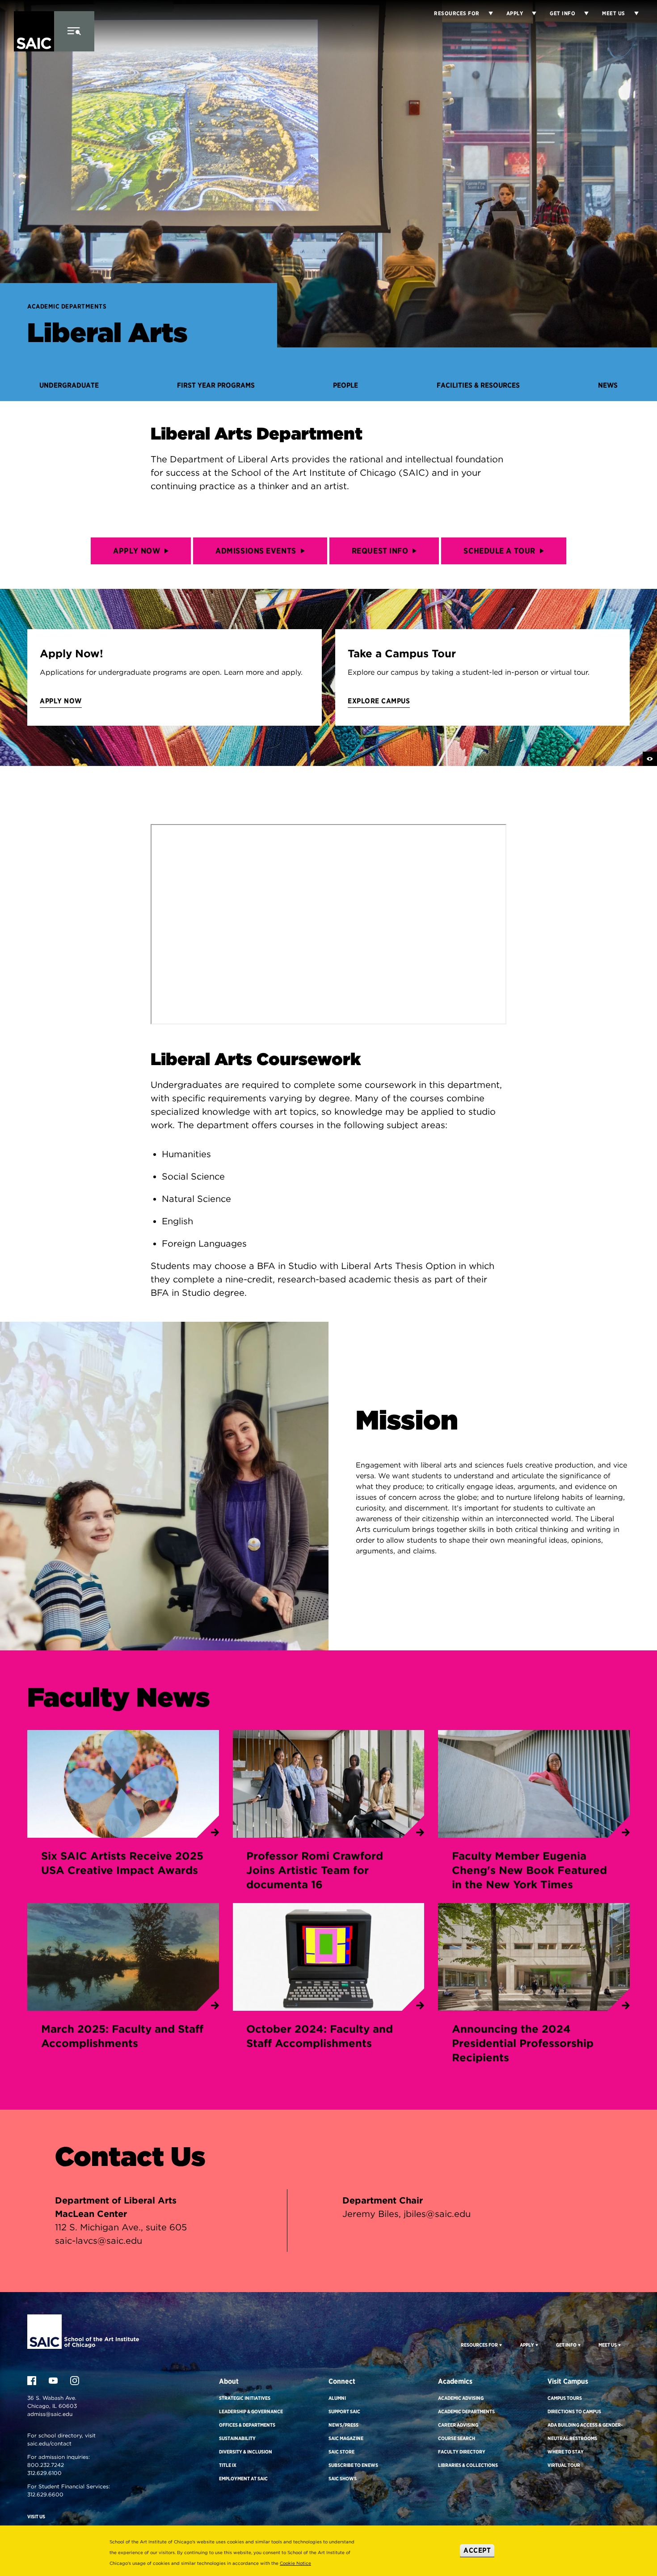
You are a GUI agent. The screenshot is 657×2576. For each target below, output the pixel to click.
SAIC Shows (343, 2479)
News (608, 385)
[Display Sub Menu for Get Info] (582, 13)
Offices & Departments (247, 2425)
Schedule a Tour (499, 551)
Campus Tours (565, 2398)
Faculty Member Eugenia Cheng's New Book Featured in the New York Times (529, 1870)
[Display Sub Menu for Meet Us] (632, 13)
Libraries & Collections (468, 2465)
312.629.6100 (44, 2473)
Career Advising (458, 2425)
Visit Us (36, 2517)
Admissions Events (256, 551)
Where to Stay (566, 2452)
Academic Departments (67, 306)
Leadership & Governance (251, 2411)
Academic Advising (461, 2398)
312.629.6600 (45, 2494)
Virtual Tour (564, 2465)
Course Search (457, 2438)
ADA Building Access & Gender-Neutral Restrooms (585, 2432)
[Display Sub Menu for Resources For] (500, 2345)
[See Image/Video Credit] (650, 759)
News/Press (343, 2425)
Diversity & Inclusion (246, 2452)
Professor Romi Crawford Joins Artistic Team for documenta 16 (315, 1870)
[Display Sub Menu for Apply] (530, 13)
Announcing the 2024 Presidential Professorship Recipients (523, 2043)
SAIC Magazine (346, 2438)
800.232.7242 (46, 2465)
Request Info (380, 551)
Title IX (228, 2465)
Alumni (337, 2398)
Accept (477, 2550)
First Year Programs (216, 385)
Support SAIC (344, 2411)
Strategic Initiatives (245, 2398)
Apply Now (137, 551)
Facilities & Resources (478, 385)
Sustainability (237, 2438)
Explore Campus (379, 701)
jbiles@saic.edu (437, 2214)
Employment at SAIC (243, 2479)
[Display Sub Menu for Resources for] (486, 13)
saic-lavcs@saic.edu (99, 2241)
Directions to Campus (574, 2411)
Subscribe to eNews (353, 2465)
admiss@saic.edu (50, 2414)
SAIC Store (341, 2452)
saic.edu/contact (49, 2443)
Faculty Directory (462, 2452)
